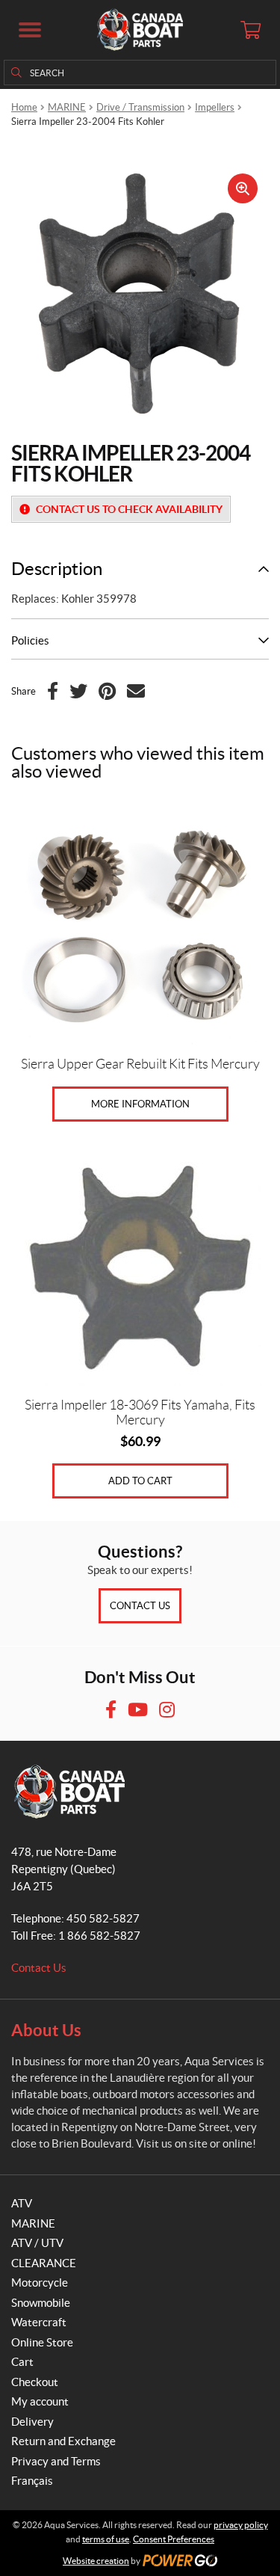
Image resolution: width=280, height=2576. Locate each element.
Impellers (215, 107)
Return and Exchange (63, 2441)
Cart (22, 2362)
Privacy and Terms (56, 2461)
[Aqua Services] (140, 30)
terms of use (106, 2539)
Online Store (42, 2342)
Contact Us (140, 1606)
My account (40, 2401)
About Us (46, 2030)
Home (24, 107)
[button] (30, 30)
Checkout (35, 2382)
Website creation (96, 2561)
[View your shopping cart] (250, 30)
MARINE (67, 107)
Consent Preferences (174, 2539)
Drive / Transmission (140, 107)
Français (32, 2481)
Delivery (32, 2422)
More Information (140, 1104)
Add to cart (140, 1481)
